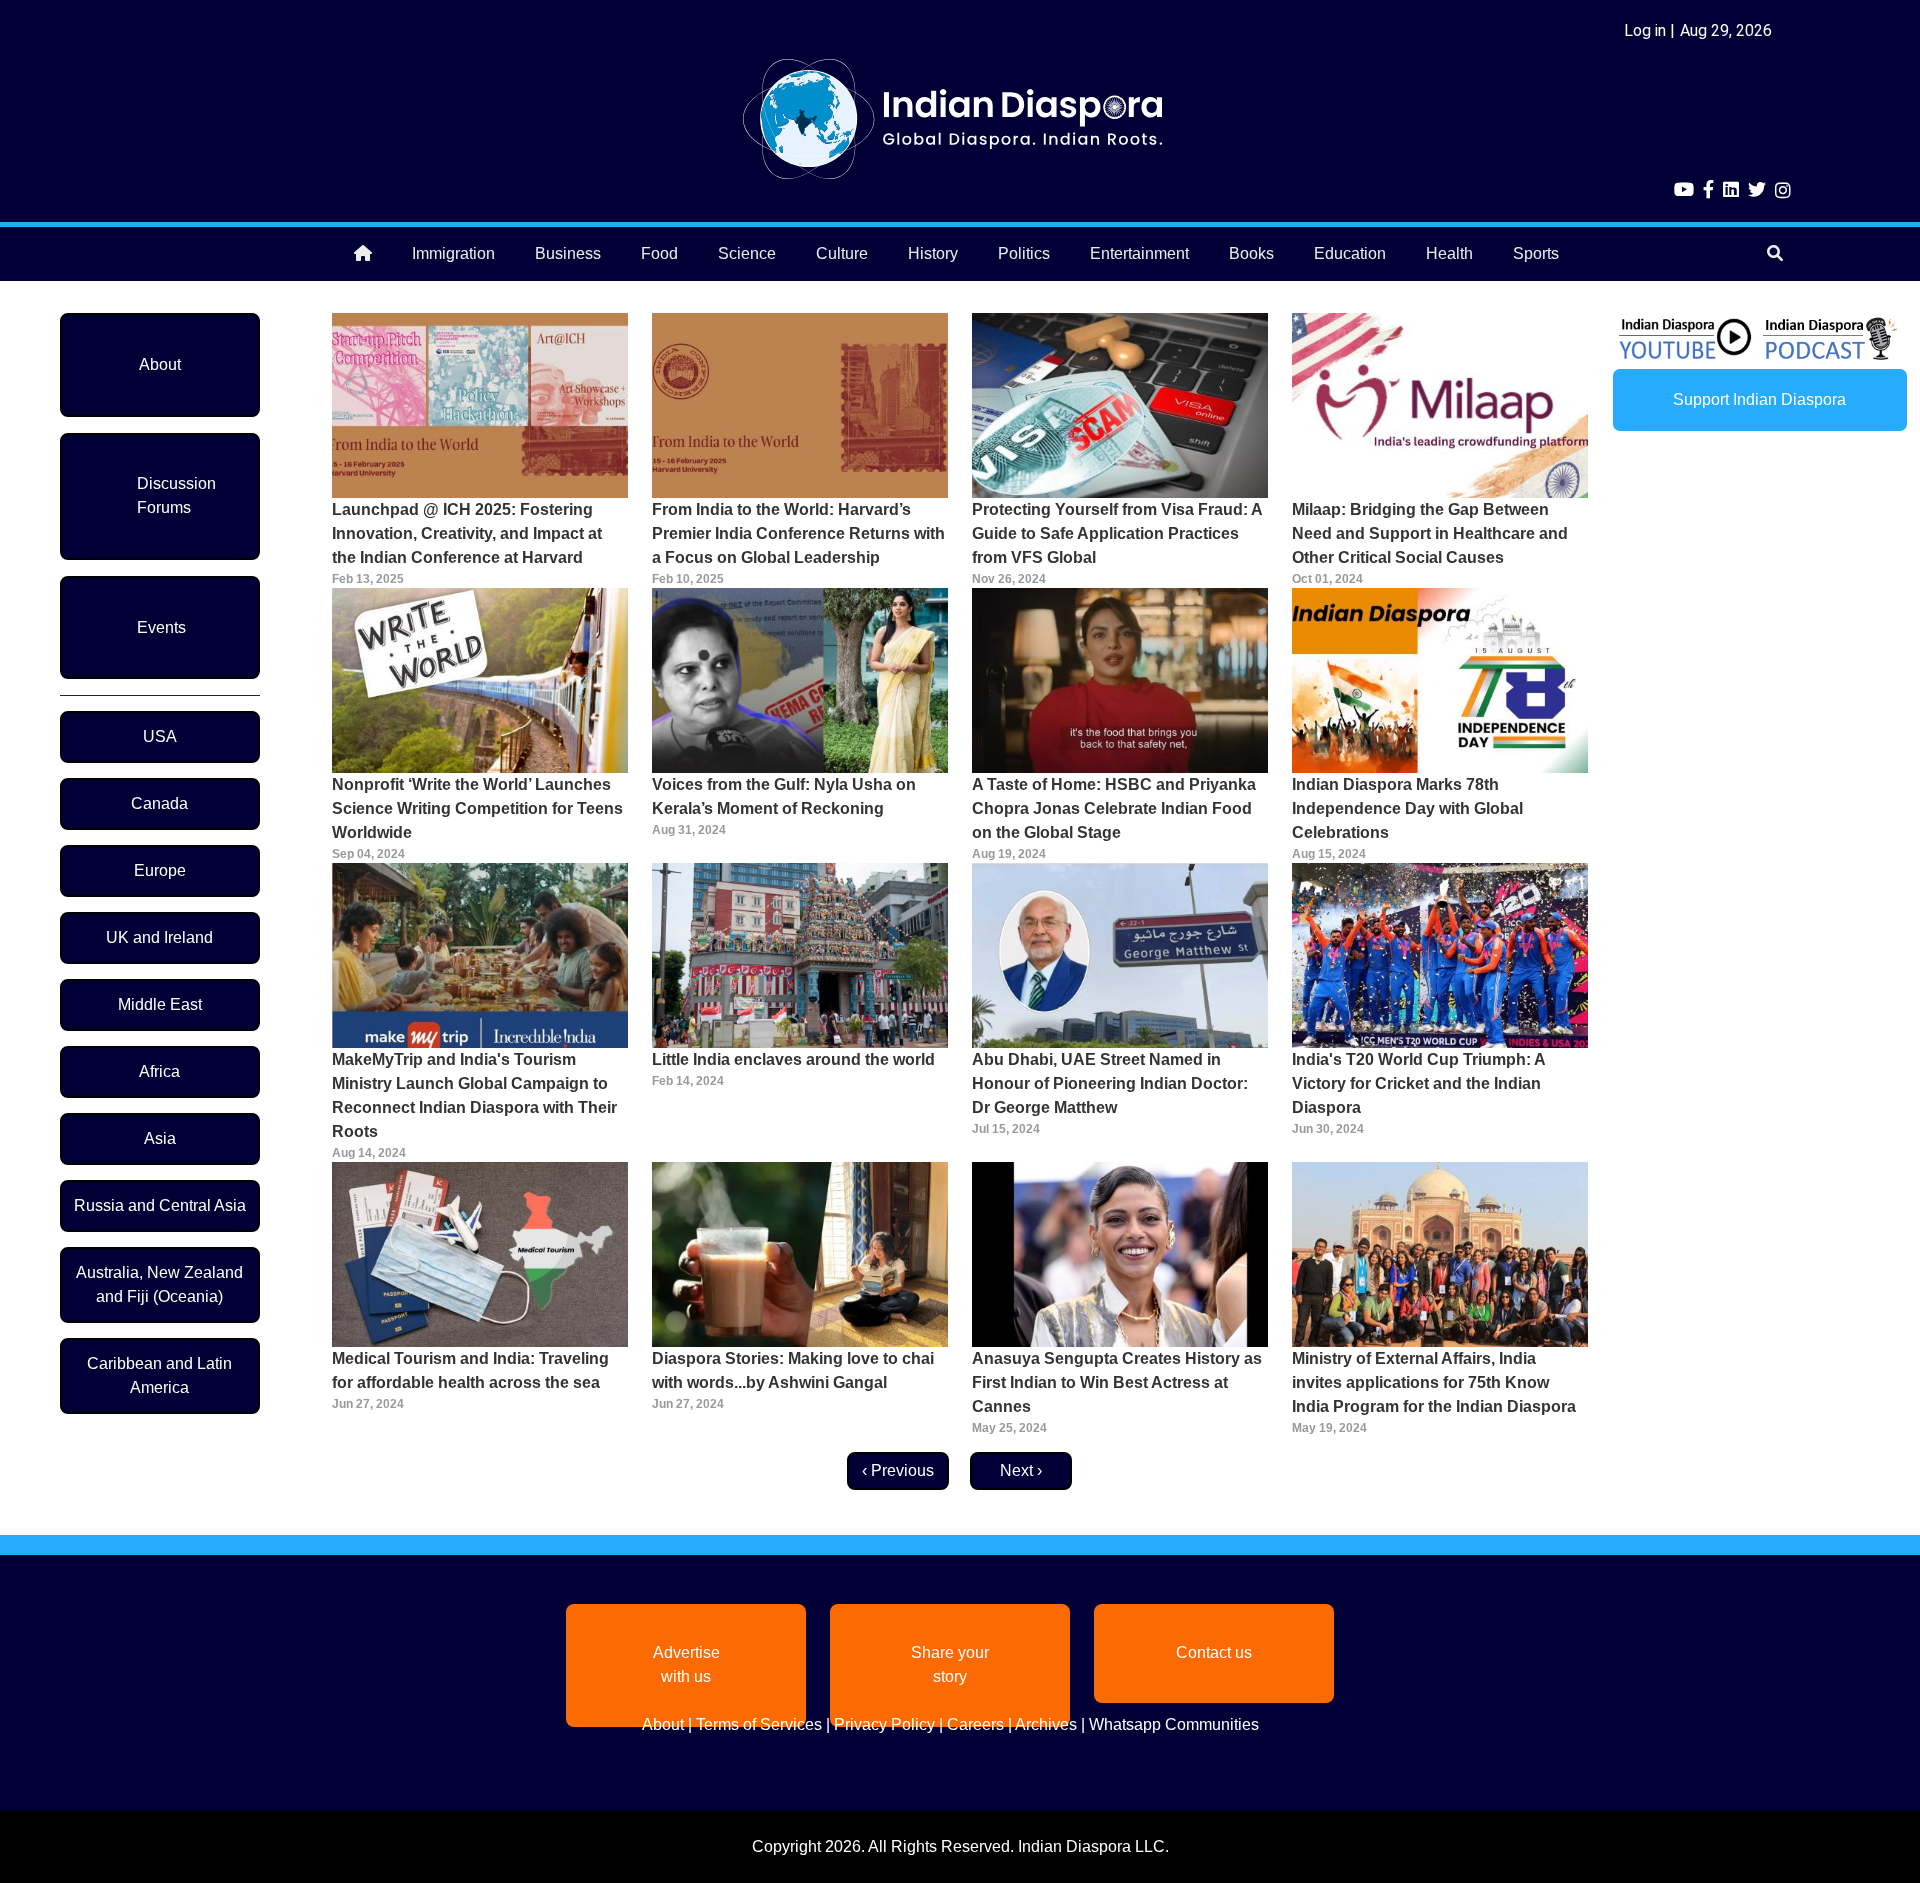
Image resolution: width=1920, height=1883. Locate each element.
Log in (1645, 30)
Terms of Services (759, 1724)
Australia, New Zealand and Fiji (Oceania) (159, 1284)
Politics (1024, 253)
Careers (975, 1724)
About (160, 364)
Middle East (160, 1004)
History (933, 253)
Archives (1046, 1724)
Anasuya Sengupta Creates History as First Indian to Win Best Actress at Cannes (1117, 1382)
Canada (159, 803)
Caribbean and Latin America (159, 1375)
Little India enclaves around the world (793, 1059)
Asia (160, 1138)
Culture (842, 253)
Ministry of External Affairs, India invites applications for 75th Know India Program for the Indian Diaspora (1434, 1382)
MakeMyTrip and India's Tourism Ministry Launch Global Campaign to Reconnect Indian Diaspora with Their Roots (474, 1095)
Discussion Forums (176, 495)
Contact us (1214, 1652)
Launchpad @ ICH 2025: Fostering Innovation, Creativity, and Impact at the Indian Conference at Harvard (467, 533)
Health (1449, 253)
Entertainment (1139, 253)
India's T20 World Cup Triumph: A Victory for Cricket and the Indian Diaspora (1418, 1083)
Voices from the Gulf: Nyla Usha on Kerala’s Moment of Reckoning (784, 796)
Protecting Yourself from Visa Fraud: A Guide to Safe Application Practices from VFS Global (1117, 533)
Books (1251, 253)
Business (568, 253)
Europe (160, 870)
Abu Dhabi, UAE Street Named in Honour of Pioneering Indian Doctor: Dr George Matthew (1110, 1083)
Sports (1536, 253)
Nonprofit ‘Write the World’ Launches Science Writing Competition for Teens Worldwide (477, 808)
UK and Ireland (159, 937)
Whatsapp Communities (1174, 1724)
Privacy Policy (884, 1724)
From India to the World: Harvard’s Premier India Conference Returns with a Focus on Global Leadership (798, 533)
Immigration (453, 253)
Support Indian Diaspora (1759, 399)
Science (747, 253)
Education (1350, 253)
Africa (159, 1071)
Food (659, 253)
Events (161, 627)
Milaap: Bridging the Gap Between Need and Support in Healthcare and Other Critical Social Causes (1430, 533)
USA (160, 736)
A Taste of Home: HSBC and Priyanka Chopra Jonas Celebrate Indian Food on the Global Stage (1114, 808)
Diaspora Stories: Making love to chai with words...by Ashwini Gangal (793, 1370)
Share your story (950, 1664)
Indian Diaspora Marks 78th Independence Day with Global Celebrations (1407, 808)
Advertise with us (686, 1664)
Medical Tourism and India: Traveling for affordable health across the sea (470, 1370)
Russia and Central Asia (160, 1205)
